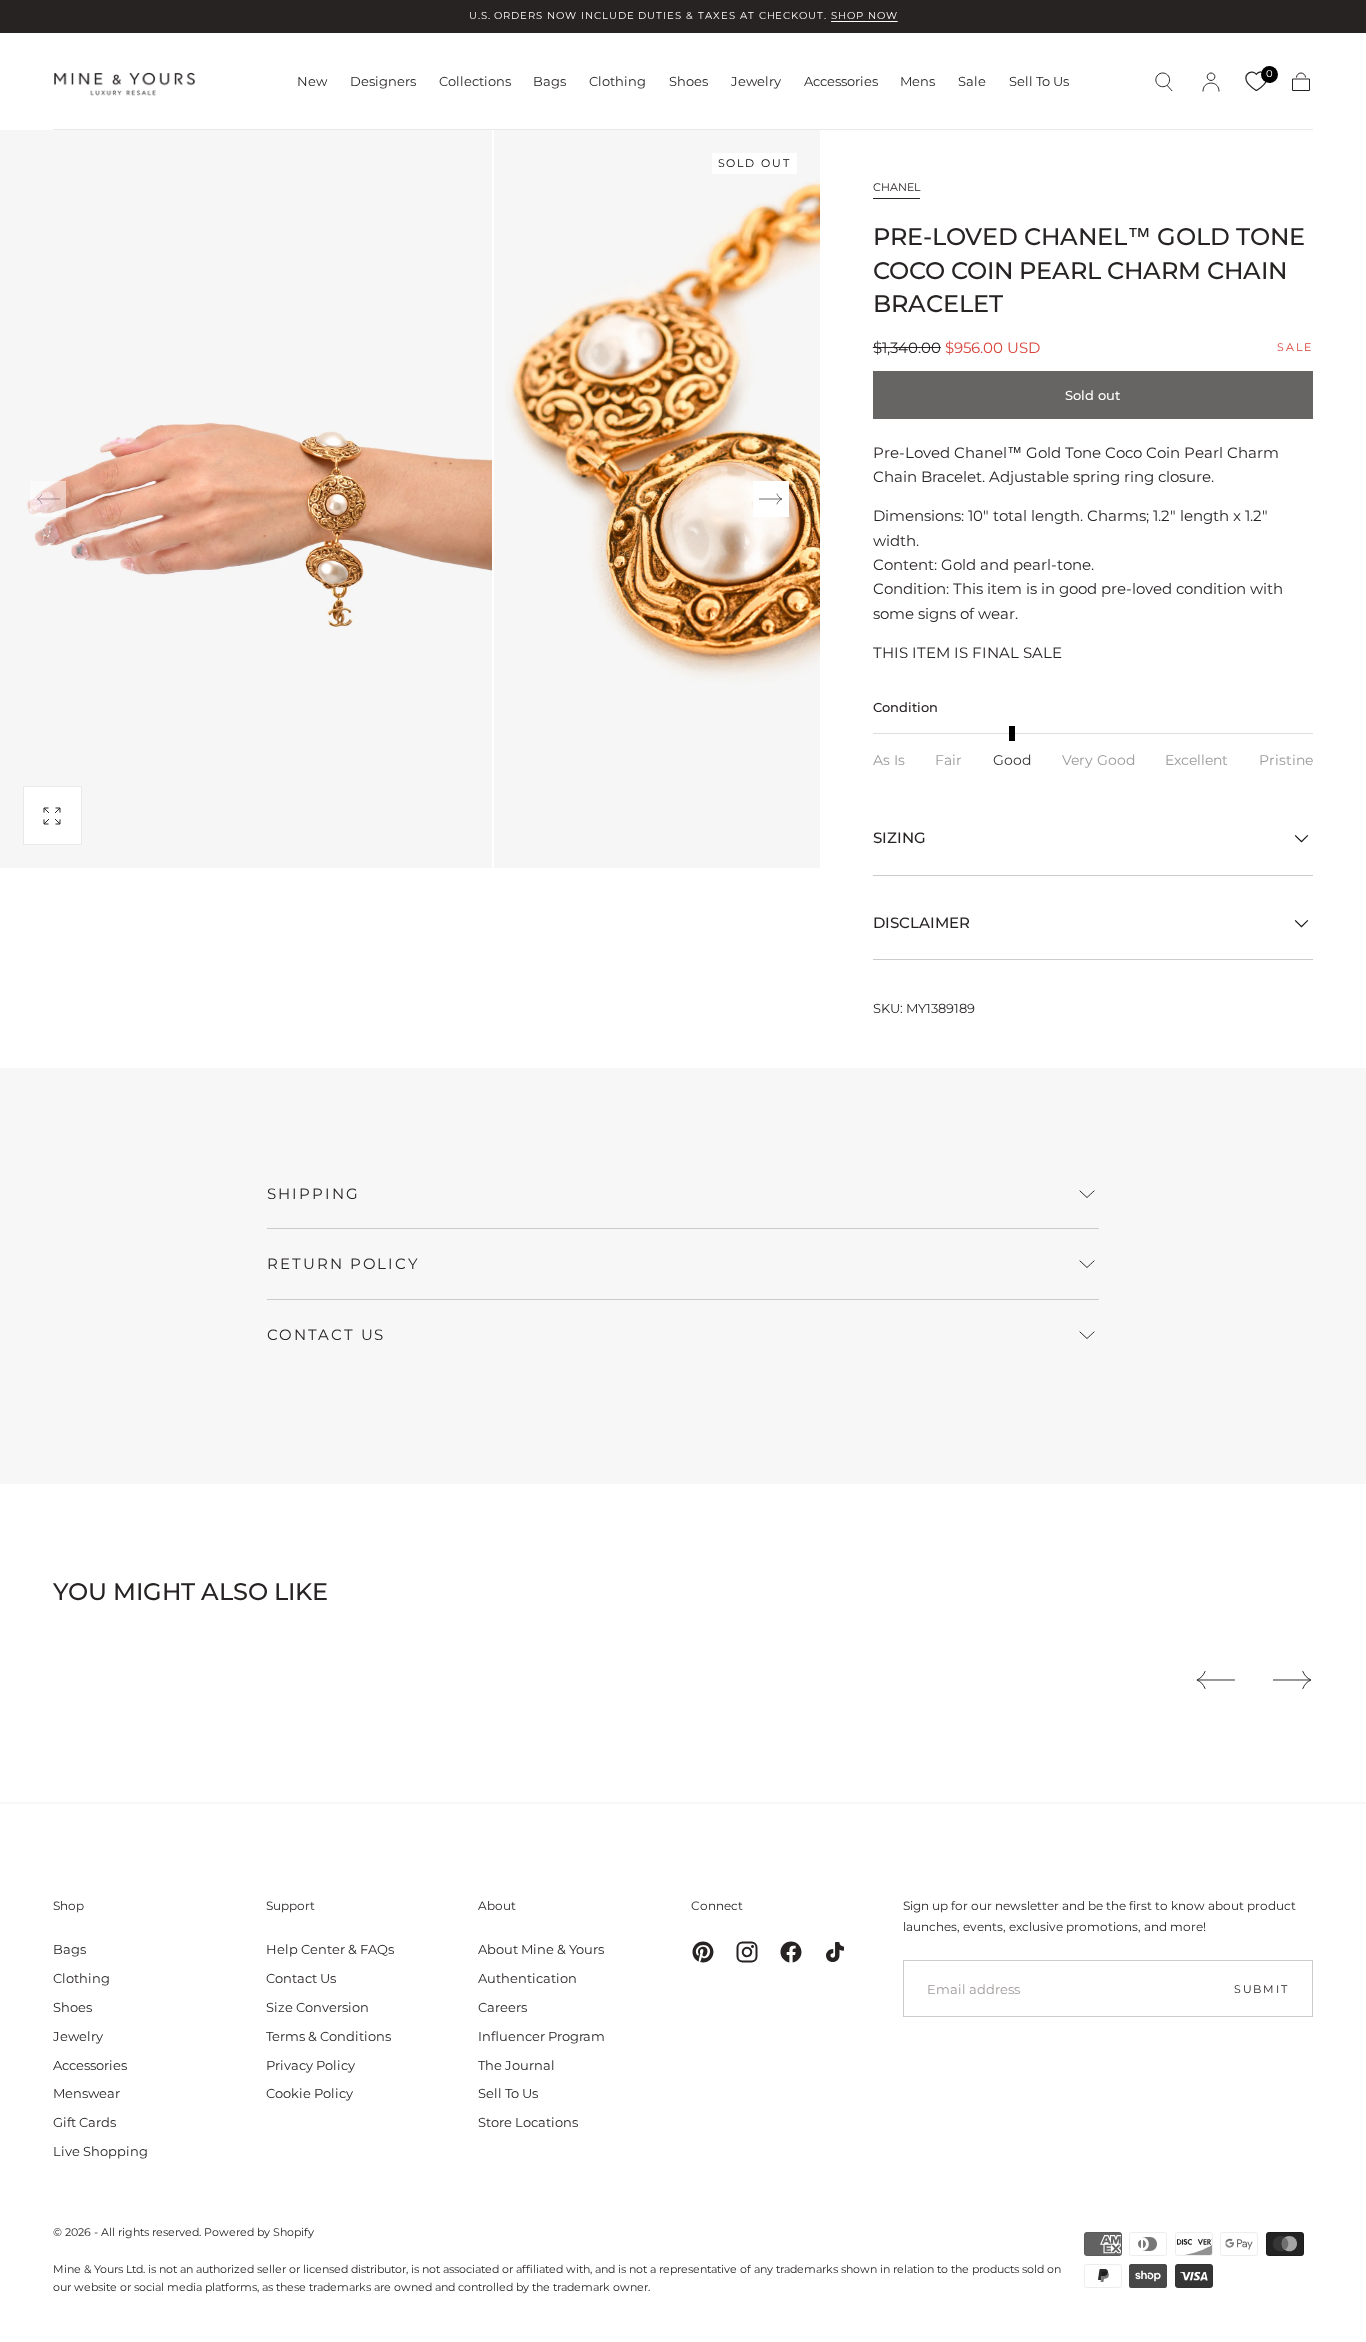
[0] (1256, 82)
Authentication (527, 1978)
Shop (68, 1905)
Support (290, 1905)
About (497, 1905)
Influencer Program (541, 2036)
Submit (1261, 1989)
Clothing (617, 81)
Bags (549, 81)
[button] (1164, 82)
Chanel (896, 187)
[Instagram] (747, 1952)
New (312, 81)
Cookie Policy (309, 2093)
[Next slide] (771, 499)
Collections (475, 81)
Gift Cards (84, 2122)
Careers (502, 2007)
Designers (383, 81)
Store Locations (528, 2122)
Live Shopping (100, 2151)
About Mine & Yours (541, 1949)
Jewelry (756, 81)
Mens (917, 81)
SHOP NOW (864, 15)
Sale (972, 81)
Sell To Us (1039, 81)
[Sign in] (1211, 82)
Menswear (86, 2093)
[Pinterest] (703, 1952)
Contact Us (301, 1978)
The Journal (516, 2065)
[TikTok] (835, 1952)
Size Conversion (317, 2007)
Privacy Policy (310, 2065)
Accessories (841, 81)
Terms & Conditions (328, 2036)
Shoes (688, 81)
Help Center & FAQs (330, 1949)
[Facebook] (791, 1952)
